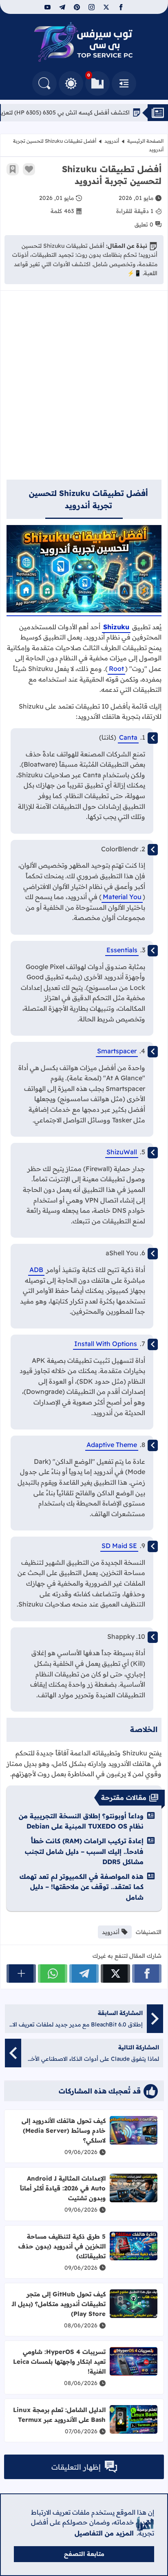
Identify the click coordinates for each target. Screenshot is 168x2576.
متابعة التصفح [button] (84, 2554)
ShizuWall (122, 1152)
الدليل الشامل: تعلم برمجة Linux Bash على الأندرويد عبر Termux (59, 2415)
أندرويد (112, 141)
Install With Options (106, 1344)
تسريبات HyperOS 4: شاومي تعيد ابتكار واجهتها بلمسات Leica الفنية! (59, 2362)
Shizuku (116, 627)
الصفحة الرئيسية (145, 141)
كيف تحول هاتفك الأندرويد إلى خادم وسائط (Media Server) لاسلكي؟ (64, 2131)
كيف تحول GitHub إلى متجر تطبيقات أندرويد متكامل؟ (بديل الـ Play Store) (59, 2304)
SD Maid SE (119, 1546)
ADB (36, 1270)
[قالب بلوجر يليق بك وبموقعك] (145, 2523)
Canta (128, 737)
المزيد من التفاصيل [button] (104, 2533)
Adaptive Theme (112, 1445)
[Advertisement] (84, 389)
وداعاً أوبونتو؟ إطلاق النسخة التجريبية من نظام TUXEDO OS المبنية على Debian (81, 1821)
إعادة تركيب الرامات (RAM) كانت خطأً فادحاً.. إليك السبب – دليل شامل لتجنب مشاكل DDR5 (84, 1851)
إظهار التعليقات (76, 2467)
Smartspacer (117, 1051)
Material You (122, 897)
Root (116, 669)
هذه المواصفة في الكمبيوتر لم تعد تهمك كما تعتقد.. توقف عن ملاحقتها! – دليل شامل (82, 1887)
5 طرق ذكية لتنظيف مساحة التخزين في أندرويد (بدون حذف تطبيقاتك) (62, 2246)
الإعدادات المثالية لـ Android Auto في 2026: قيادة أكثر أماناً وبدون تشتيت (63, 2188)
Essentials (122, 950)
